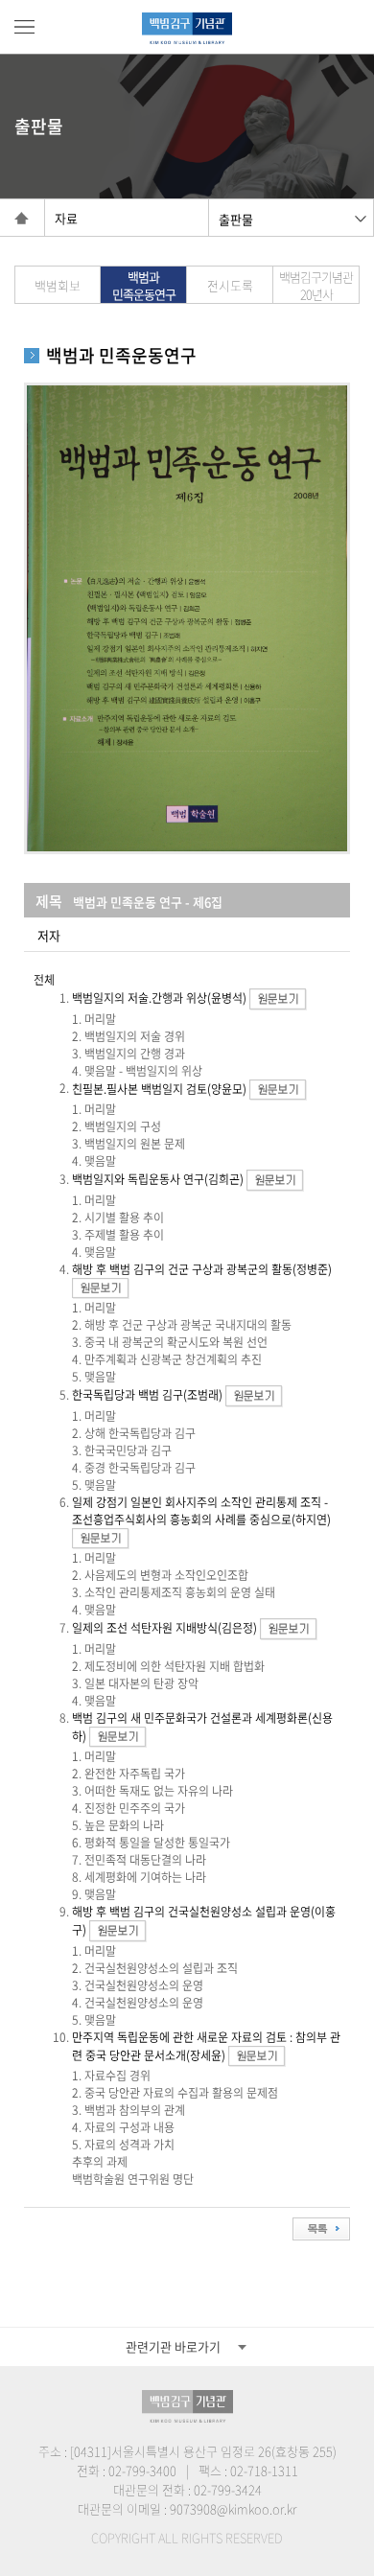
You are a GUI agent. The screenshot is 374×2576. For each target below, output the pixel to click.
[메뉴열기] (24, 27)
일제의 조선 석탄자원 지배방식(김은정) (164, 1628)
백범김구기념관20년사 (316, 285)
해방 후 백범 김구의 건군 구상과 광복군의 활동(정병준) (202, 1269)
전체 (44, 980)
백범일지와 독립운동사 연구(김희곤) (158, 1179)
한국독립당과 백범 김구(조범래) (147, 1395)
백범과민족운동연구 (144, 285)
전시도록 (230, 285)
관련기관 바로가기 (173, 2346)
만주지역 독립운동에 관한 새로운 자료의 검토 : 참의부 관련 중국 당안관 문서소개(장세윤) (206, 2046)
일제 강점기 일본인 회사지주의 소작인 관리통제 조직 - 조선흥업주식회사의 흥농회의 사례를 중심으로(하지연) (201, 1511)
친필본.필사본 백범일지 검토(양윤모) (159, 1088)
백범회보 (58, 285)
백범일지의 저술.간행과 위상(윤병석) (159, 998)
